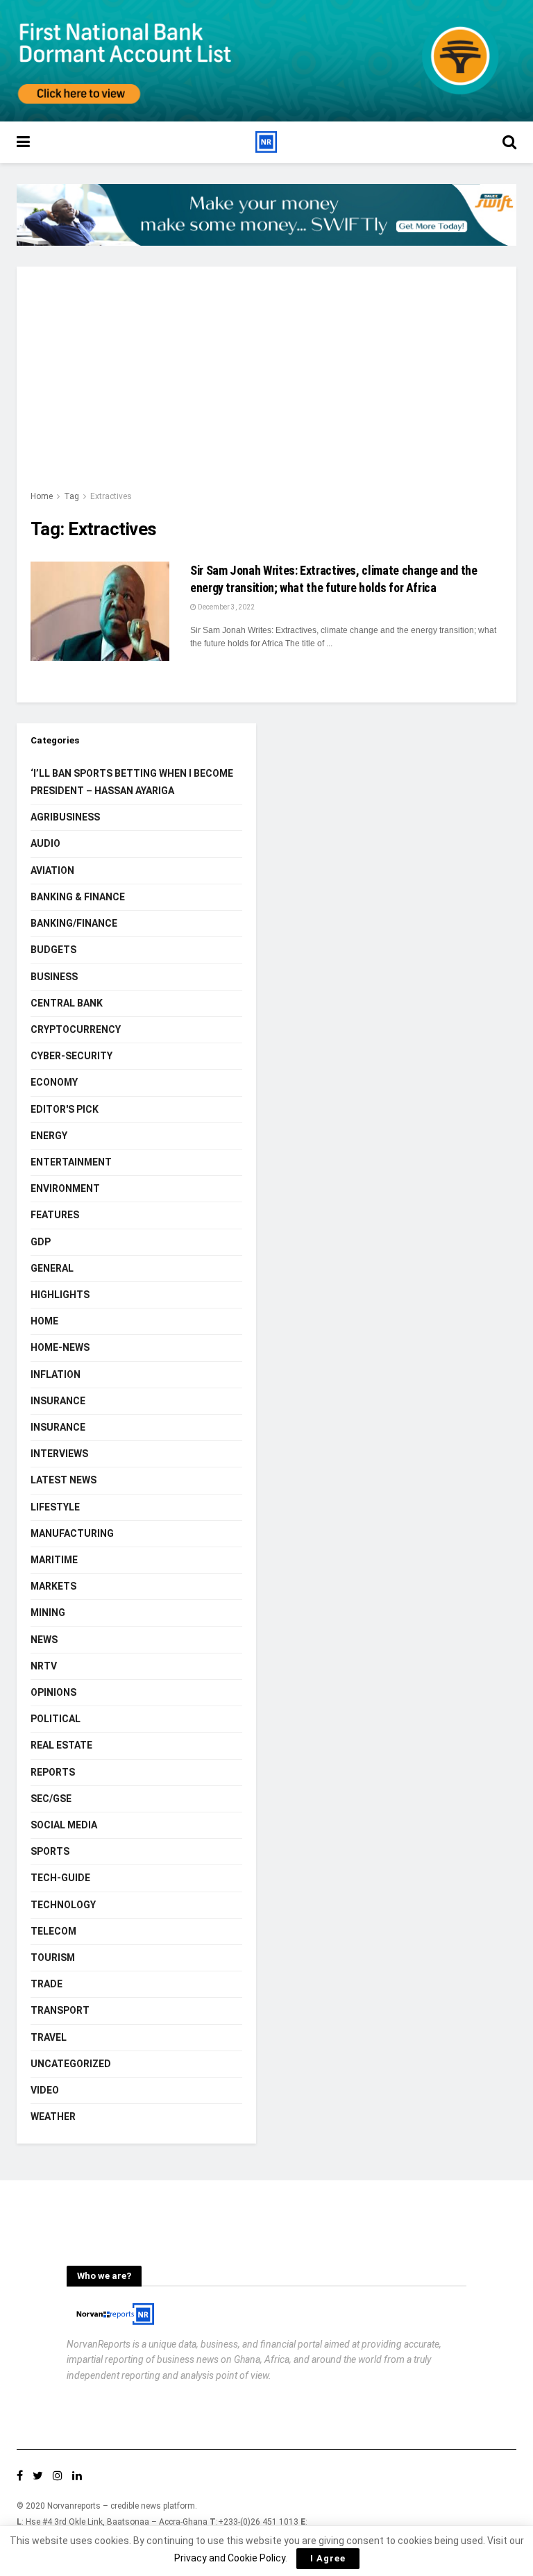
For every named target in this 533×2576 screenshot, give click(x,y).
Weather (53, 2116)
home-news (60, 1347)
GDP (41, 1242)
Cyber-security (71, 1056)
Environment (65, 1188)
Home (42, 496)
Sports (50, 1851)
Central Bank (67, 1003)
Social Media (64, 1825)
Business (54, 977)
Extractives (111, 496)
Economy (54, 1082)
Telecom (53, 1931)
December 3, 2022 (226, 607)
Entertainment (71, 1162)
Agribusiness (65, 817)
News (44, 1640)
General (52, 1268)
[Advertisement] (266, 385)
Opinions (53, 1692)
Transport (60, 2010)
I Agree (328, 2558)
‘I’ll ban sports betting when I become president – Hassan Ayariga (132, 782)
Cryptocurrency (76, 1029)
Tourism (53, 1958)
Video (45, 2090)
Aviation (52, 870)
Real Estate (61, 1745)
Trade (46, 1984)
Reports (53, 1772)
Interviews (59, 1454)
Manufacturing (72, 1533)
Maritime (54, 1560)
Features (55, 1215)
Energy (49, 1136)
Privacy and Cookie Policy (230, 2558)
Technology (63, 1905)
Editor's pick (65, 1109)
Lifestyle (55, 1507)
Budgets (53, 950)
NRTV (44, 1666)
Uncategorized (71, 2064)
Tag (71, 496)
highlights (60, 1295)
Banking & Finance (78, 897)
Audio (45, 843)
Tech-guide (60, 1878)
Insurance (58, 1401)
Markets (53, 1586)
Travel (49, 2037)
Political (56, 1719)
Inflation (56, 1374)
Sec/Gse (51, 1799)
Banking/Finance (74, 923)
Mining (48, 1613)
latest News (64, 1480)
